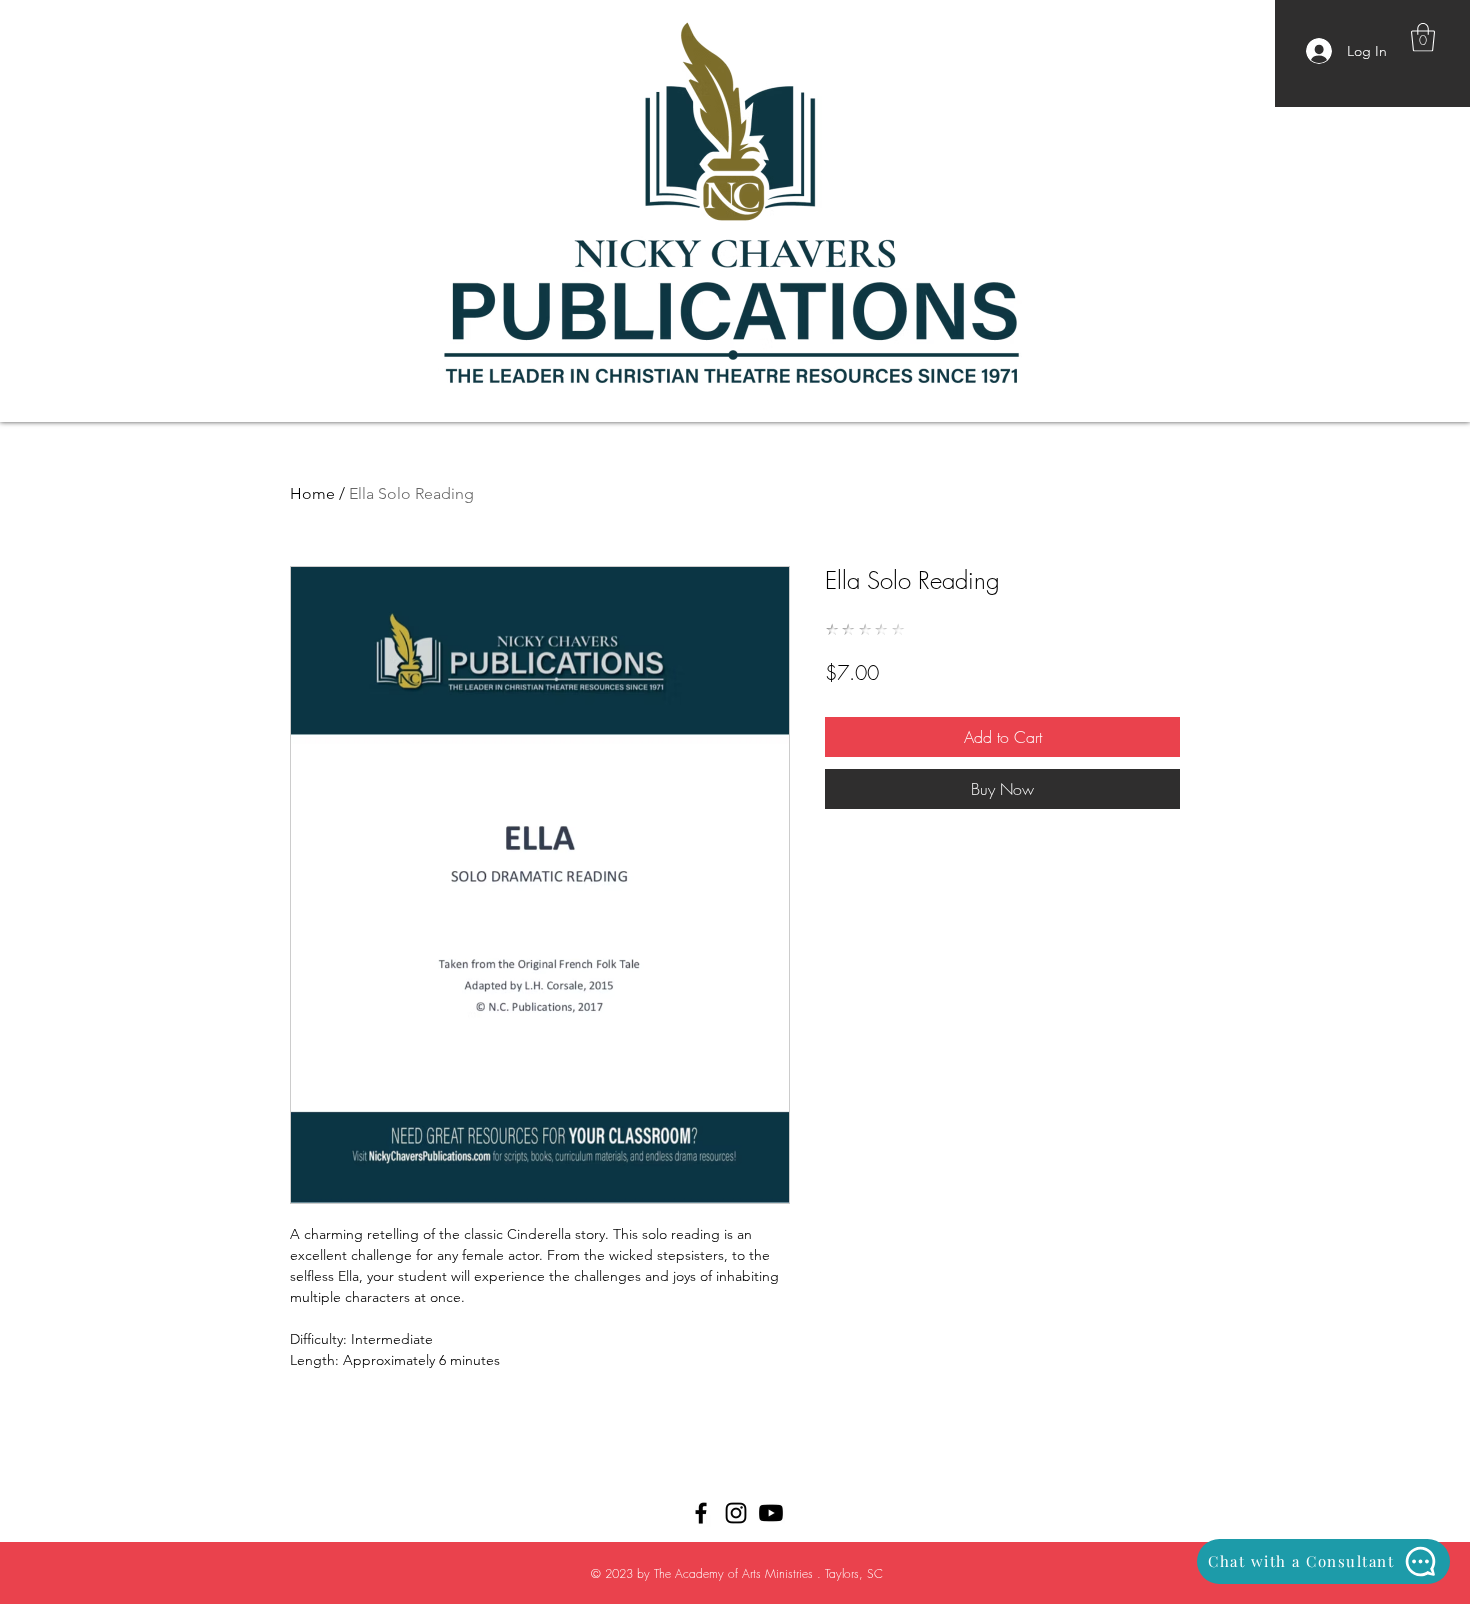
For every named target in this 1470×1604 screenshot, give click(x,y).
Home (312, 493)
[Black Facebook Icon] (701, 1513)
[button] (1423, 37)
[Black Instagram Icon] (736, 1513)
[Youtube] (771, 1513)
